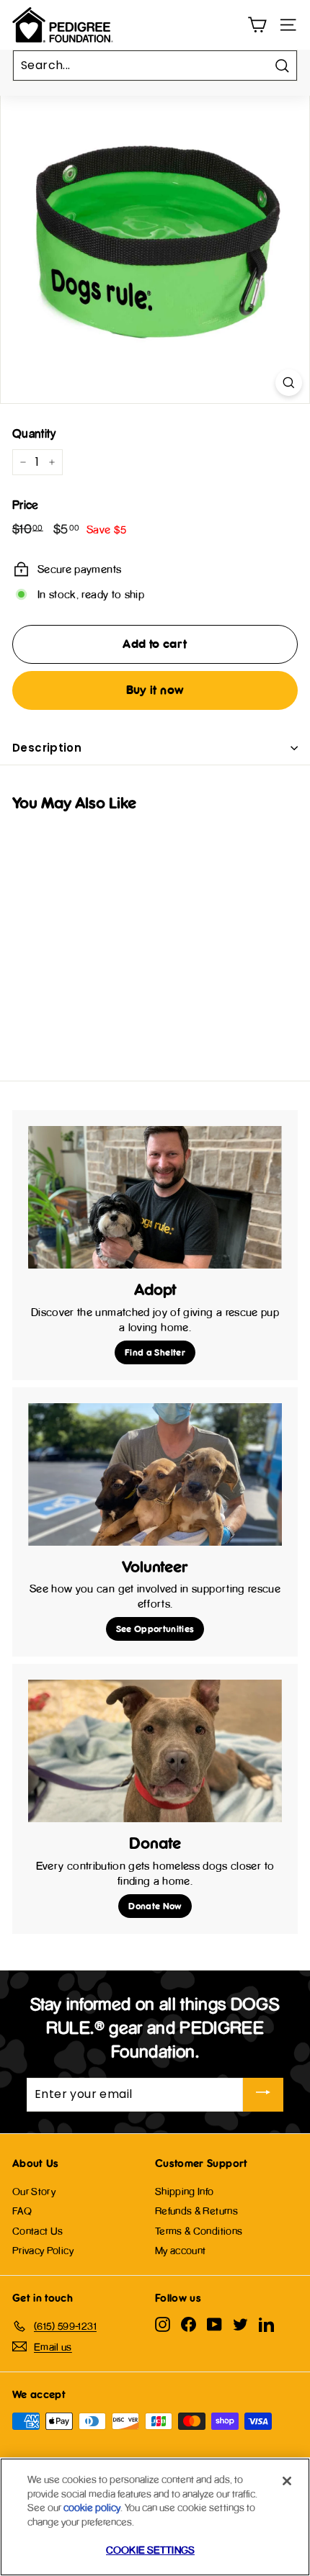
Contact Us (38, 2231)
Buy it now (155, 690)
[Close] (287, 2481)
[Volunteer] (155, 1474)
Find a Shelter (155, 1352)
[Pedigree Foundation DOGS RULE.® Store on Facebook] (189, 2324)
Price (26, 505)
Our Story (34, 2191)
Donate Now (155, 1906)
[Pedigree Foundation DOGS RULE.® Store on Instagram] (163, 2324)
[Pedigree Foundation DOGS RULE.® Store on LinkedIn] (266, 2324)
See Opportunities (155, 1629)
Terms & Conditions (199, 2231)
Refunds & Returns (196, 2211)
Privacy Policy (43, 2250)
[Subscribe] (263, 2095)
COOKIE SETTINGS (150, 2550)
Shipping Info (185, 2191)
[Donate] (155, 1751)
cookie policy (92, 2507)
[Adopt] (155, 1197)
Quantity (34, 433)
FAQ (22, 2211)
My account (181, 2250)
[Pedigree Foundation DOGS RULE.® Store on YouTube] (214, 2324)
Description (47, 748)
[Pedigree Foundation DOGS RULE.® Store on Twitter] (240, 2324)
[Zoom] (289, 383)
